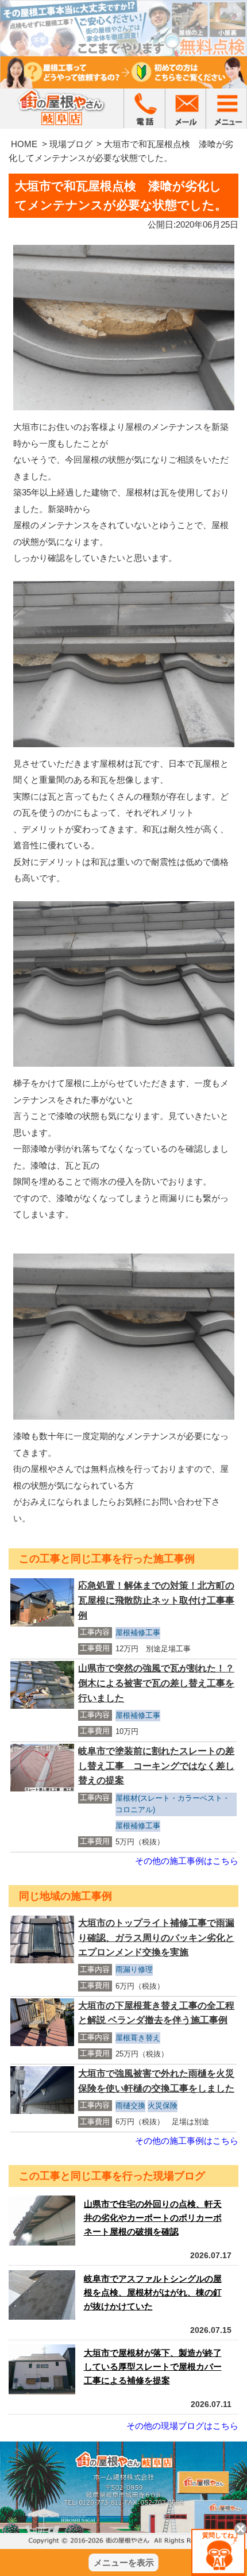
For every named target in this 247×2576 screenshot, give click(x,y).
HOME (24, 144)
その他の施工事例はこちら (187, 1861)
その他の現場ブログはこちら (182, 2426)
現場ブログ (71, 144)
